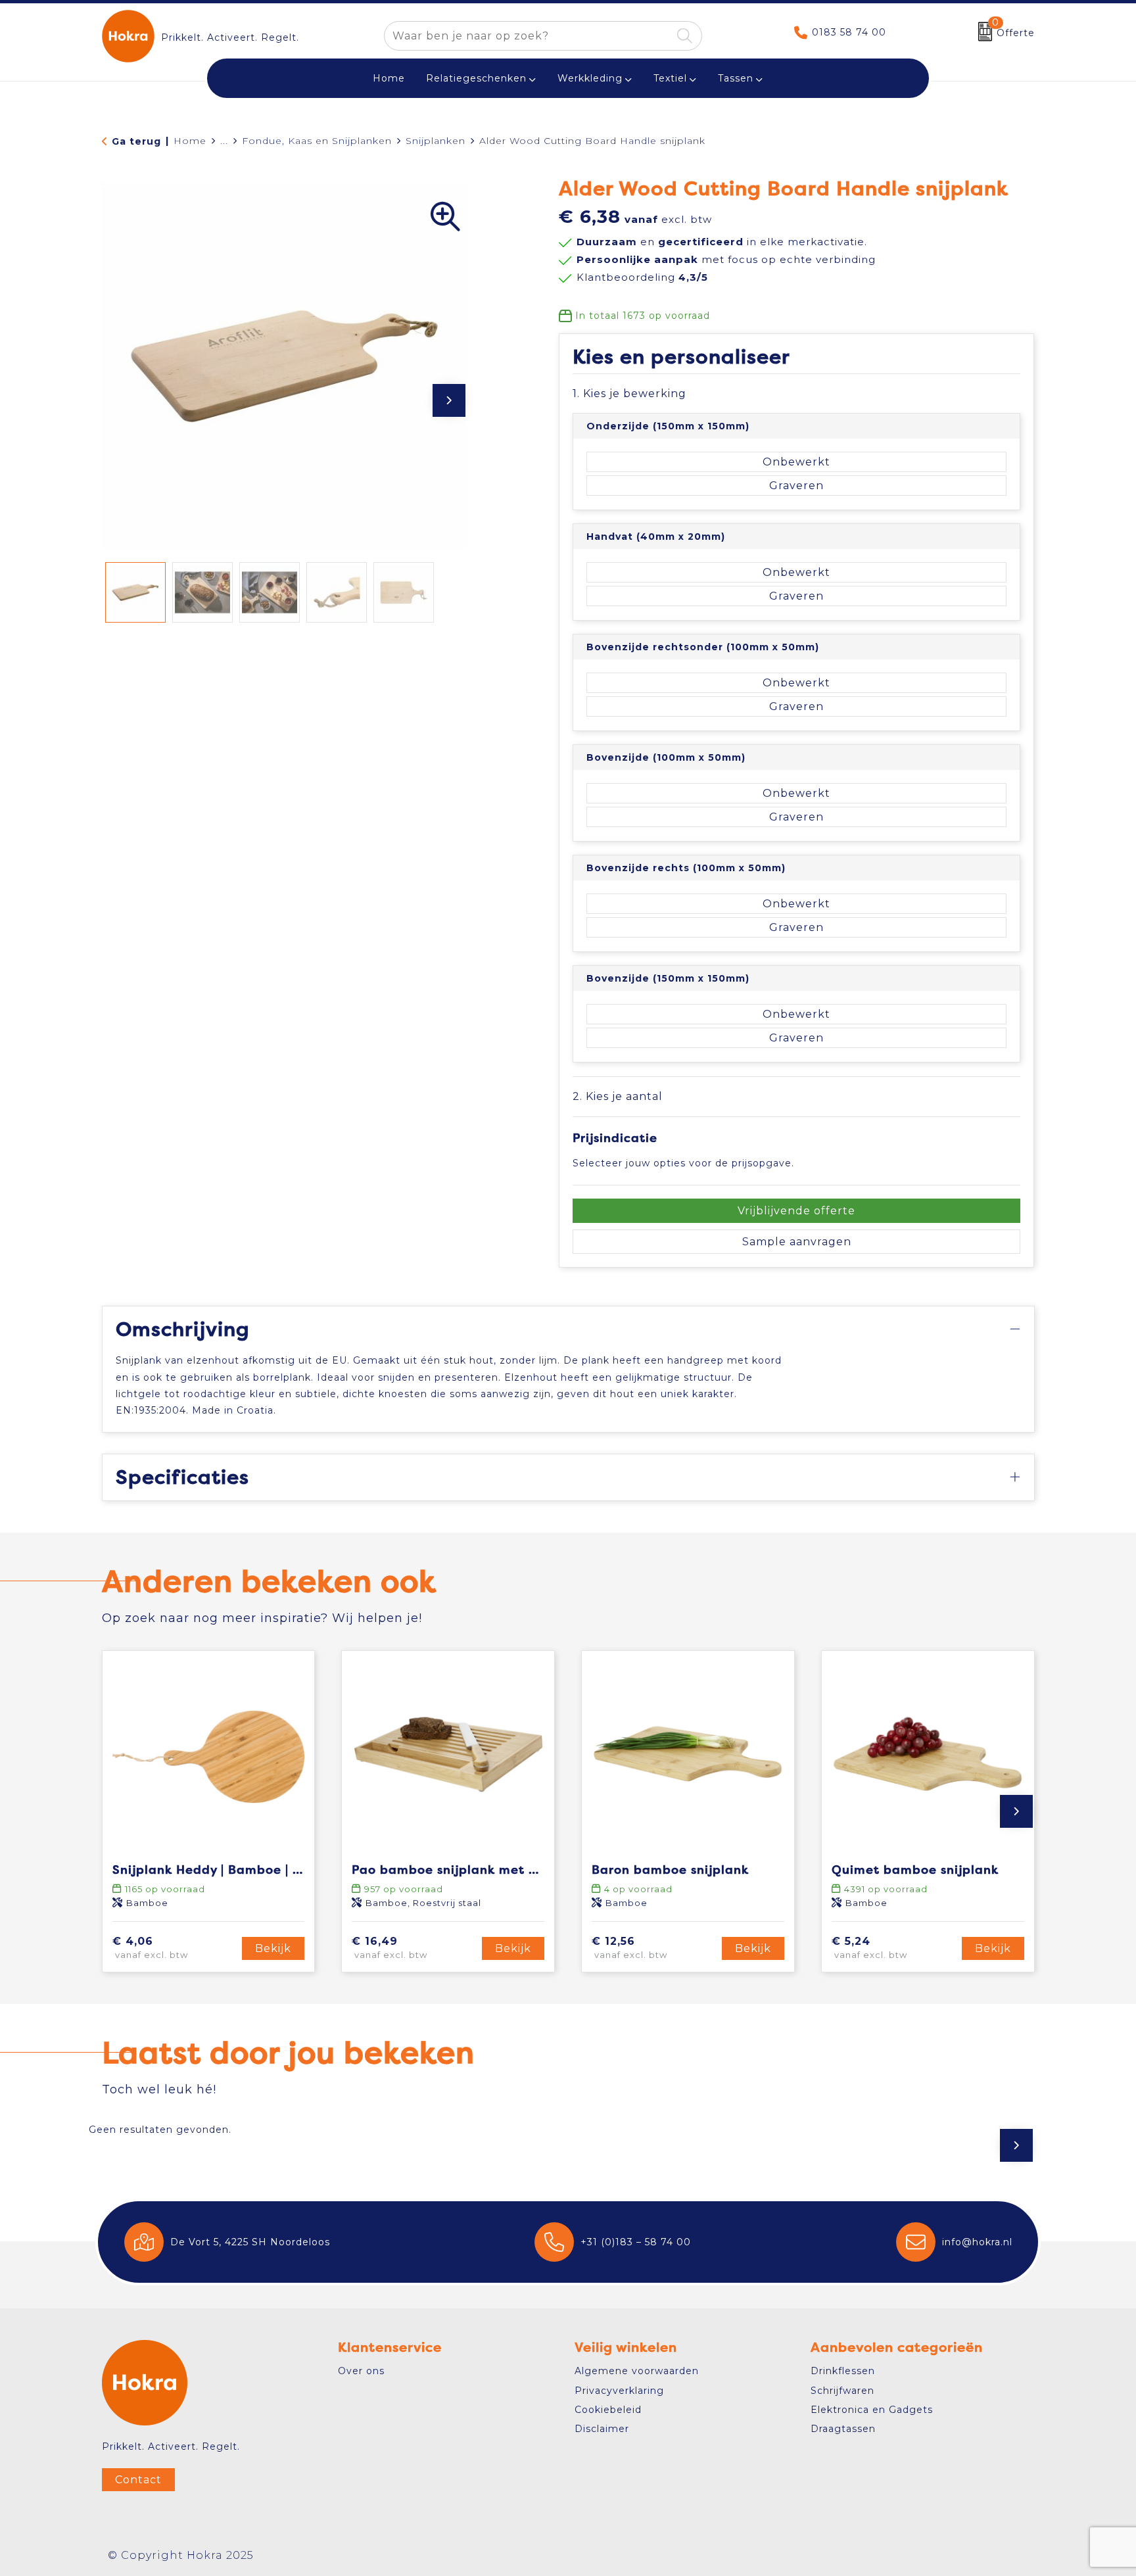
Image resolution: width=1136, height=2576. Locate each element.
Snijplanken (436, 141)
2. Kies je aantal (618, 1096)
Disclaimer (602, 2429)
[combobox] (528, 36)
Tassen (736, 78)
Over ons (361, 2371)
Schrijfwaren (842, 2391)
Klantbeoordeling (642, 277)
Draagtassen (843, 2429)
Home (190, 141)
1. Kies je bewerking (629, 394)
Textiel (670, 78)
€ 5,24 (869, 1948)
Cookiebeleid (608, 2410)
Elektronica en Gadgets (872, 2410)
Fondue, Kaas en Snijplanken (317, 141)
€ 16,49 (390, 1948)
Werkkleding (590, 78)
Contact (138, 2480)
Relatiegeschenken (476, 78)
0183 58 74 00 (849, 32)
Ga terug (136, 141)
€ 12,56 (629, 1948)
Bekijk (273, 1948)
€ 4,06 (150, 1948)
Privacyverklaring (619, 2391)
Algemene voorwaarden (637, 2371)
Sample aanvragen (797, 1242)
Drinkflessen (843, 2371)
